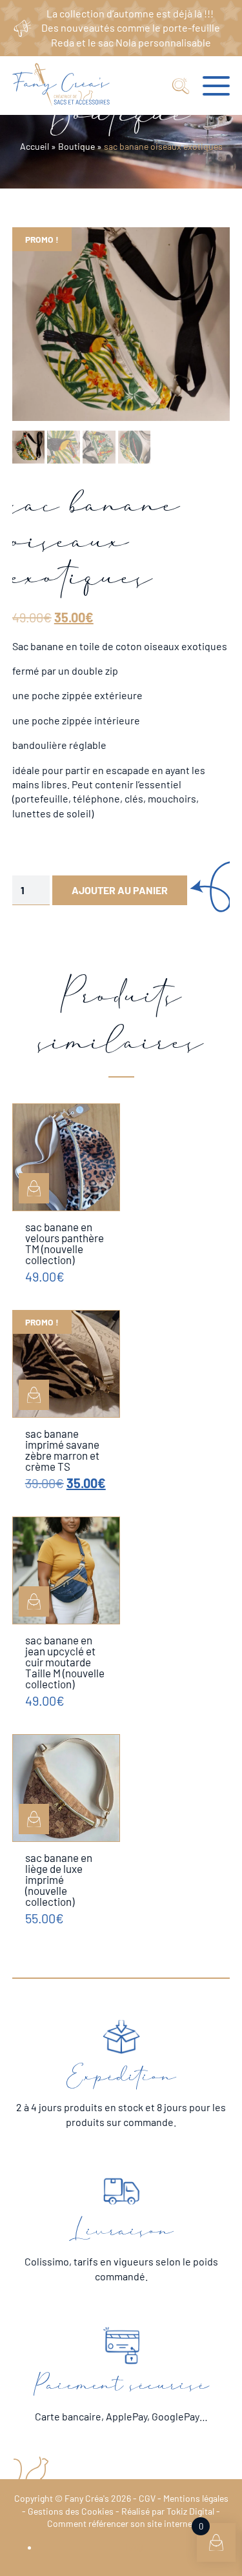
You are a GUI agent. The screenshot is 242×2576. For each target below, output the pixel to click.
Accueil (35, 146)
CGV (147, 2498)
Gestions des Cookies (71, 2511)
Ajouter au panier (120, 890)
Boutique (76, 146)
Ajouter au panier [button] (34, 1188)
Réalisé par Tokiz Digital (168, 2511)
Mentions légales (196, 2498)
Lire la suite (34, 1395)
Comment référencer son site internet (121, 2523)
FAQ (134, 2547)
